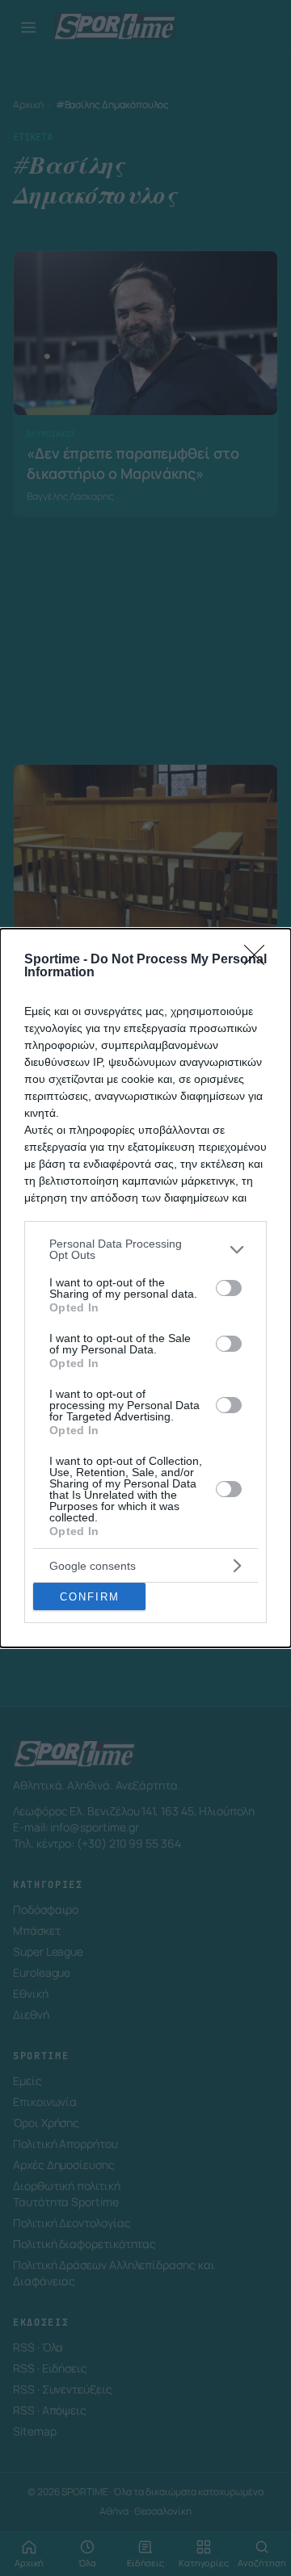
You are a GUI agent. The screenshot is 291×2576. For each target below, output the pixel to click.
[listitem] (145, 1249)
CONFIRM (90, 1597)
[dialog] (145, 1288)
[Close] (259, 960)
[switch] (229, 1288)
